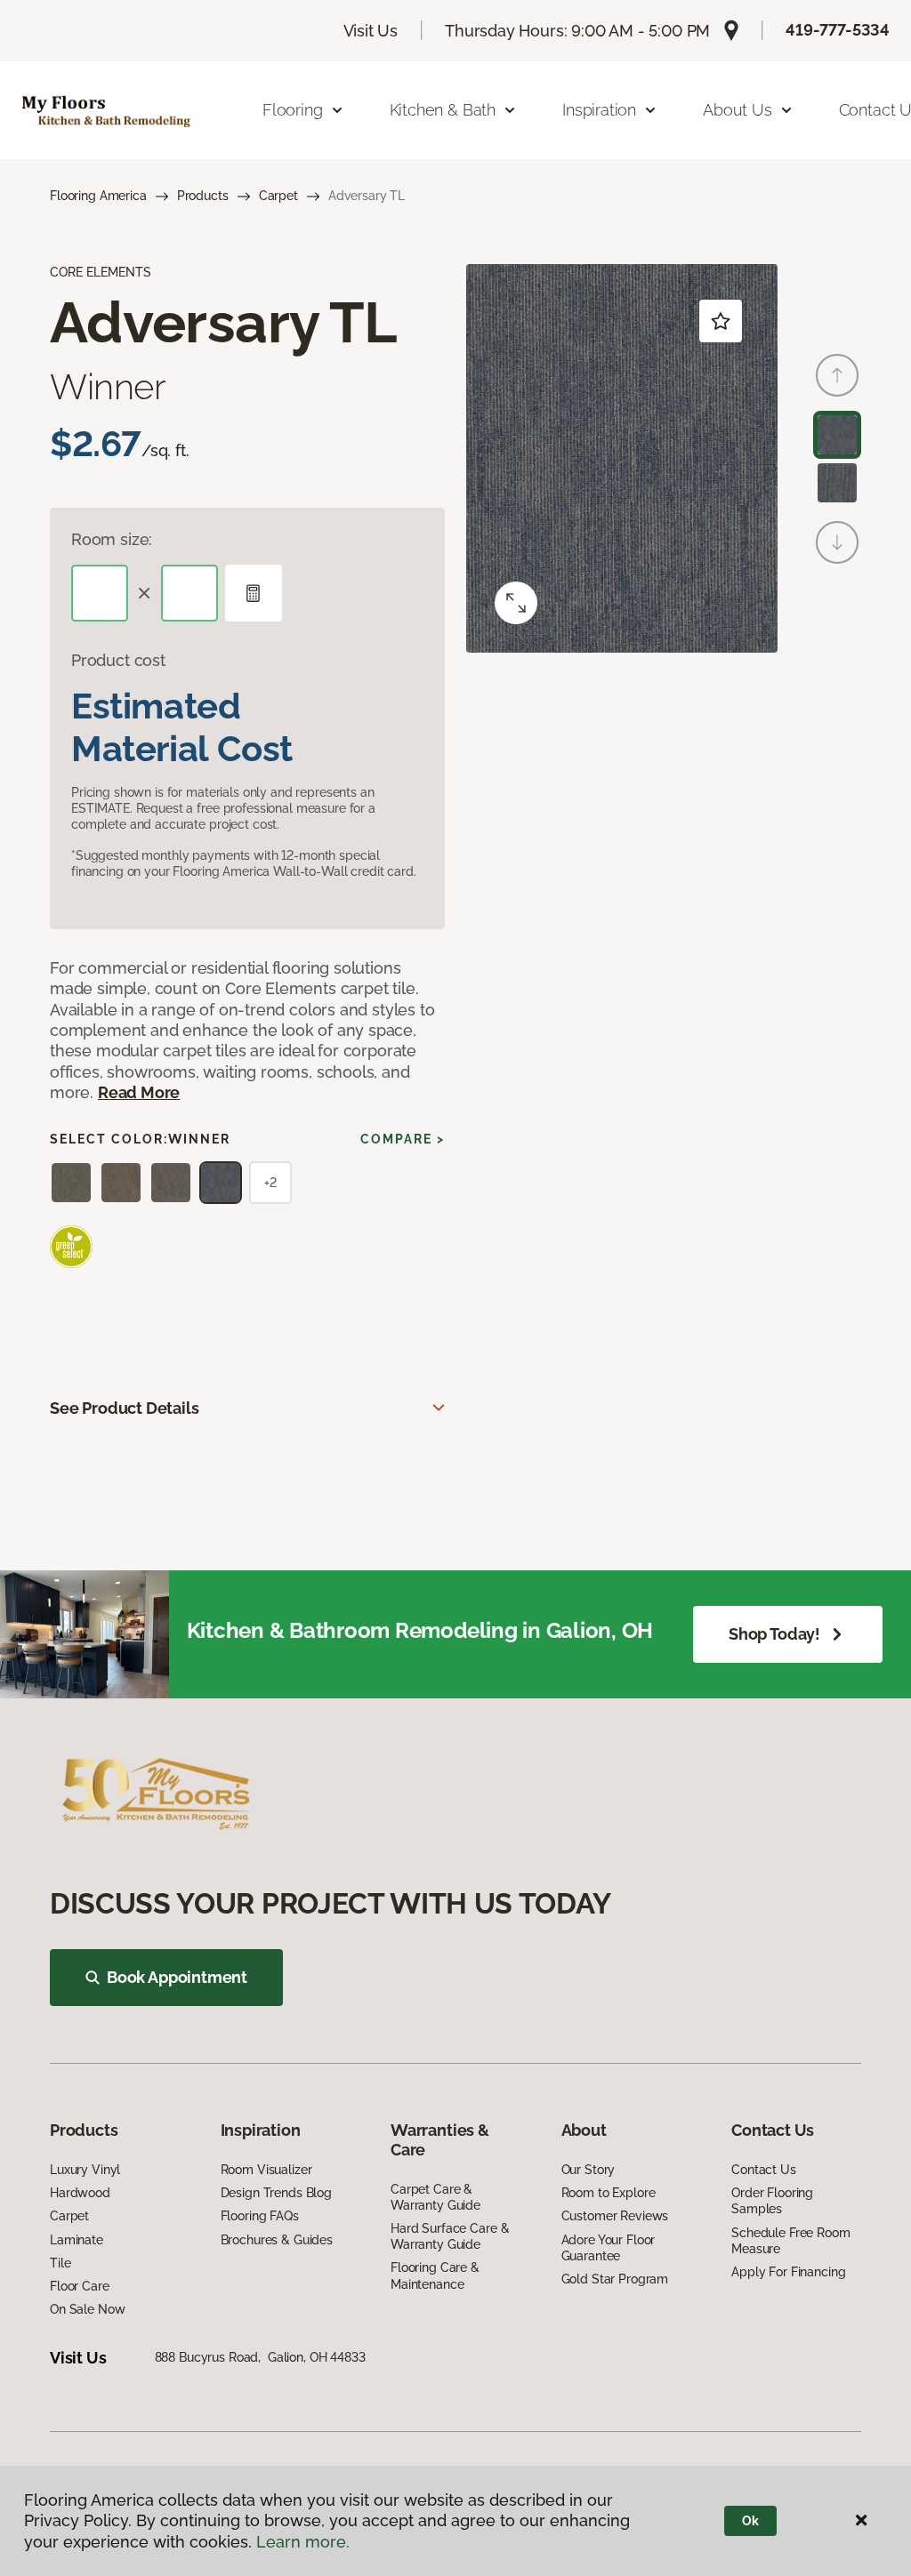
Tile (60, 2263)
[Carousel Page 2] (837, 483)
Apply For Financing (788, 2272)
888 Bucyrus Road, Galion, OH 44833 (260, 2357)
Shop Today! (774, 1634)
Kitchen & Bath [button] (443, 110)
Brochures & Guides (277, 2240)
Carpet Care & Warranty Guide (435, 2197)
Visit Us (371, 31)
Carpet (278, 196)
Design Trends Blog (276, 2193)
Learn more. (303, 2542)
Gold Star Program (615, 2279)
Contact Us (764, 2170)
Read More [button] (139, 1092)
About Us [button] (738, 110)
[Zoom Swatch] (516, 603)
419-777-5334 (838, 30)
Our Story (589, 2170)
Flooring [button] (293, 110)
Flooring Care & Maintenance (435, 2275)
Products (203, 196)
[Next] (837, 542)
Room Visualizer (266, 2170)
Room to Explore (609, 2193)
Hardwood (80, 2193)
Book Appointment (177, 1977)
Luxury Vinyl (85, 2170)
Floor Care (80, 2286)
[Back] (837, 375)
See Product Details (125, 1408)
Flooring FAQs (260, 2216)
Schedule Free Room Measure (790, 2241)
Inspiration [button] (599, 110)
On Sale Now (87, 2309)
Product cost (118, 660)
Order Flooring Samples (772, 2201)
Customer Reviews (615, 2216)
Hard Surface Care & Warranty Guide (450, 2236)
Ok (750, 2521)
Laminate (77, 2240)
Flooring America (98, 196)
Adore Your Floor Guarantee (609, 2248)
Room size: (112, 539)
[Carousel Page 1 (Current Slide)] (837, 435)
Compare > (403, 1139)
